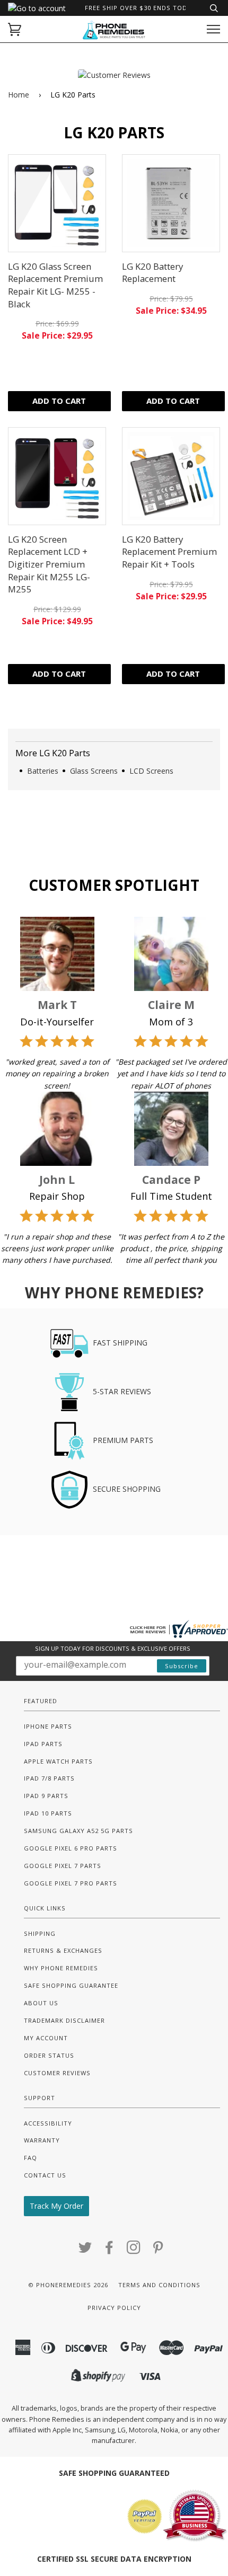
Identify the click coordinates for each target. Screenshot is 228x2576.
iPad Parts (43, 1744)
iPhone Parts (48, 1726)
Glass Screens (94, 771)
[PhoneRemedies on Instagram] (134, 2250)
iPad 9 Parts (46, 1796)
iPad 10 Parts (48, 1813)
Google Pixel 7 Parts (63, 1866)
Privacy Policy (114, 2308)
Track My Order (56, 2206)
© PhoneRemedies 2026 (68, 2285)
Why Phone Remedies (61, 1968)
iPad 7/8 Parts (49, 1778)
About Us (41, 2003)
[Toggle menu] (213, 29)
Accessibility (48, 2123)
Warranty (42, 2140)
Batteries (43, 771)
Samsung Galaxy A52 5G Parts (78, 1831)
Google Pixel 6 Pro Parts (71, 1848)
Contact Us (45, 2175)
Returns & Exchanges (63, 1950)
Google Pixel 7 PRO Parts (71, 1883)
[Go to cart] (15, 29)
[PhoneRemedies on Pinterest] (158, 2250)
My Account (46, 2038)
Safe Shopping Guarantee (71, 1985)
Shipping (40, 1933)
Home (19, 95)
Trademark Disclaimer (64, 2020)
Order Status (49, 2055)
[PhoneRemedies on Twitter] (85, 2250)
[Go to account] (37, 8)
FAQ (30, 2158)
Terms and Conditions (159, 2285)
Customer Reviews (57, 2073)
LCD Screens (151, 771)
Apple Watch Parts (58, 1761)
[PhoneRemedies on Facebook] (109, 2250)
